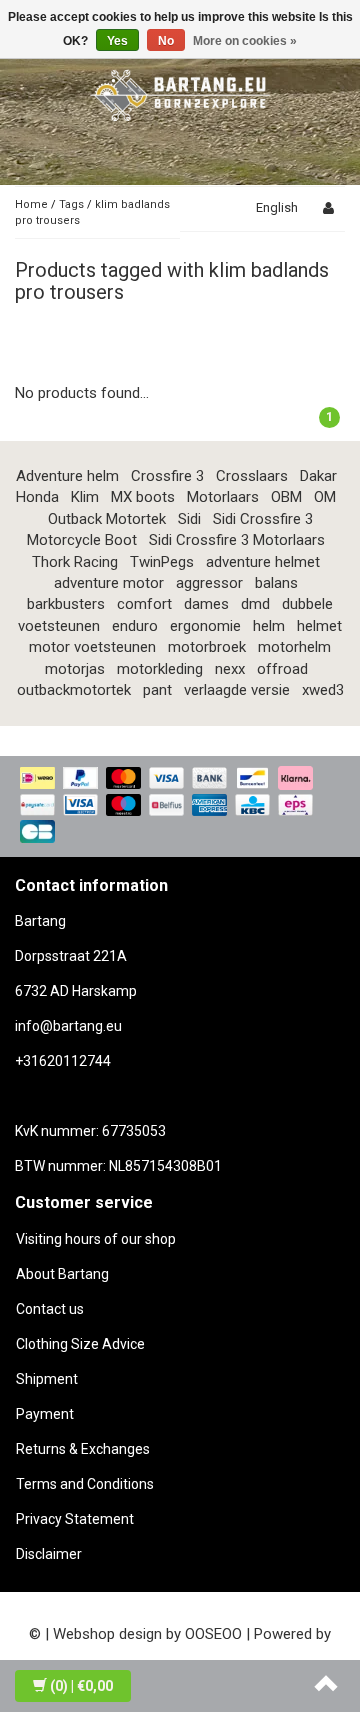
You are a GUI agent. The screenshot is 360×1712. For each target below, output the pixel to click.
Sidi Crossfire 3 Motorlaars (237, 540)
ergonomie (205, 626)
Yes (117, 41)
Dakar (318, 476)
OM (325, 497)
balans (276, 583)
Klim (85, 497)
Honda (37, 497)
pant (157, 690)
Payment (45, 1414)
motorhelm (294, 647)
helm (269, 626)
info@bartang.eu (68, 1026)
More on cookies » (245, 41)
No (166, 41)
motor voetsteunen (92, 647)
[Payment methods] (180, 806)
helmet (319, 626)
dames (206, 604)
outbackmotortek (74, 690)
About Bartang (62, 1274)
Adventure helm (67, 476)
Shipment (47, 1379)
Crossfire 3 (167, 476)
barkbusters (66, 604)
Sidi (189, 519)
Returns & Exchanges (83, 1449)
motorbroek (207, 647)
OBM (286, 497)
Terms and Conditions (85, 1484)
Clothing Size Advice (80, 1344)
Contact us (50, 1309)
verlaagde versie (237, 690)
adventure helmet (263, 562)
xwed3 (323, 690)
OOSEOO (213, 1634)
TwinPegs (162, 562)
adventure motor (109, 583)
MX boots (143, 497)
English (277, 207)
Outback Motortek (107, 519)
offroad (282, 669)
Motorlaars (223, 497)
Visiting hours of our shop (96, 1239)
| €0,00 (81, 1686)
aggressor (209, 583)
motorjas (75, 669)
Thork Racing (75, 562)
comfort (144, 604)
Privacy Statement (75, 1519)
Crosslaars (252, 476)
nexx (230, 669)
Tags (71, 204)
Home (31, 204)
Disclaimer (49, 1554)
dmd (255, 604)
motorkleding (160, 669)
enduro (135, 626)
